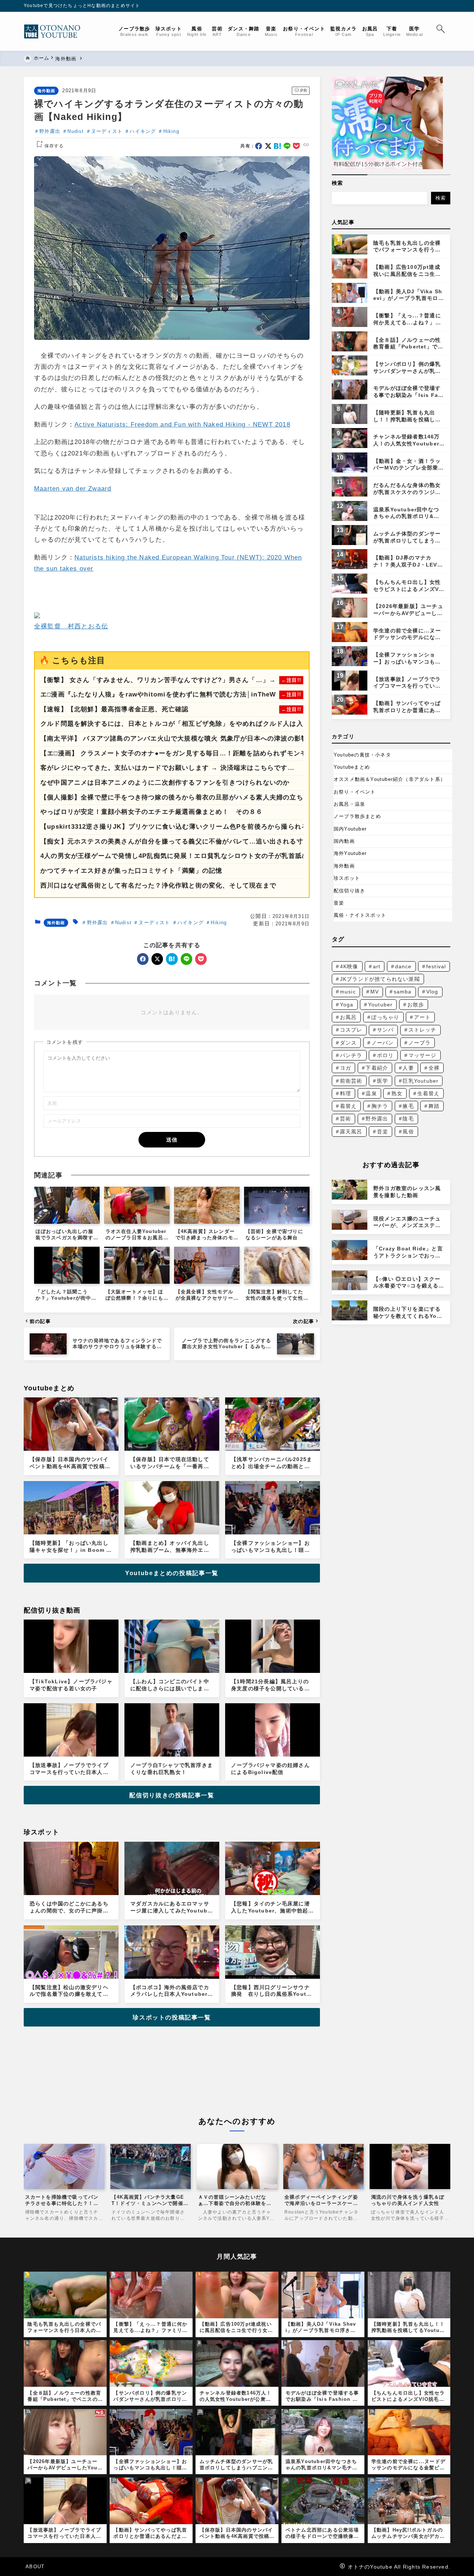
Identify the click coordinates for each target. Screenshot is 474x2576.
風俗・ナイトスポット (360, 915)
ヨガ (346, 1068)
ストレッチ (423, 1030)
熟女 (397, 1093)
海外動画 (46, 91)
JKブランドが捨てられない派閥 (380, 979)
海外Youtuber (350, 853)
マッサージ (423, 1055)
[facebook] (259, 146)
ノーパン (383, 1043)
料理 (346, 1093)
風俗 (408, 1132)
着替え (348, 1106)
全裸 (434, 1068)
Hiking (171, 131)
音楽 (339, 903)
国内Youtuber (350, 829)
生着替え (429, 1093)
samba (403, 992)
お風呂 (348, 1017)
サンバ (385, 1030)
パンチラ (351, 1055)
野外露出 (50, 131)
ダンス (348, 1043)
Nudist (76, 131)
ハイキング (143, 131)
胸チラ (380, 1106)
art (377, 966)
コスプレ (351, 1030)
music (348, 992)
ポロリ (385, 1055)
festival (436, 966)
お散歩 (416, 1005)
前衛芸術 (351, 1081)
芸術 (346, 1119)
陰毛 (408, 1119)
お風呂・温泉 (349, 804)
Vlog (432, 992)
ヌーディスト (107, 131)
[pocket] (296, 146)
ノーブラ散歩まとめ (357, 816)
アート (423, 1017)
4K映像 (349, 966)
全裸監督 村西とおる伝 (71, 626)
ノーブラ (420, 1043)
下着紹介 (377, 1068)
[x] (268, 146)
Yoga (347, 1005)
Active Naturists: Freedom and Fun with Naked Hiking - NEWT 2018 (182, 425)
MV (375, 992)
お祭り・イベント (355, 792)
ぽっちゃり (385, 1017)
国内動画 (344, 841)
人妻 (408, 1068)
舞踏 (434, 1106)
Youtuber (380, 1005)
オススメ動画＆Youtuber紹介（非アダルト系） (390, 779)
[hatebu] (278, 146)
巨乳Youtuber (420, 1081)
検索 (337, 183)
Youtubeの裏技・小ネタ (362, 755)
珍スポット (347, 878)
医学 (383, 1081)
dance (403, 966)
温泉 (371, 1093)
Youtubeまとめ (352, 767)
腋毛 (408, 1106)
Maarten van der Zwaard (73, 489)
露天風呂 (351, 1132)
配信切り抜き (349, 891)
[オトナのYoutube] (55, 31)
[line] (287, 146)
